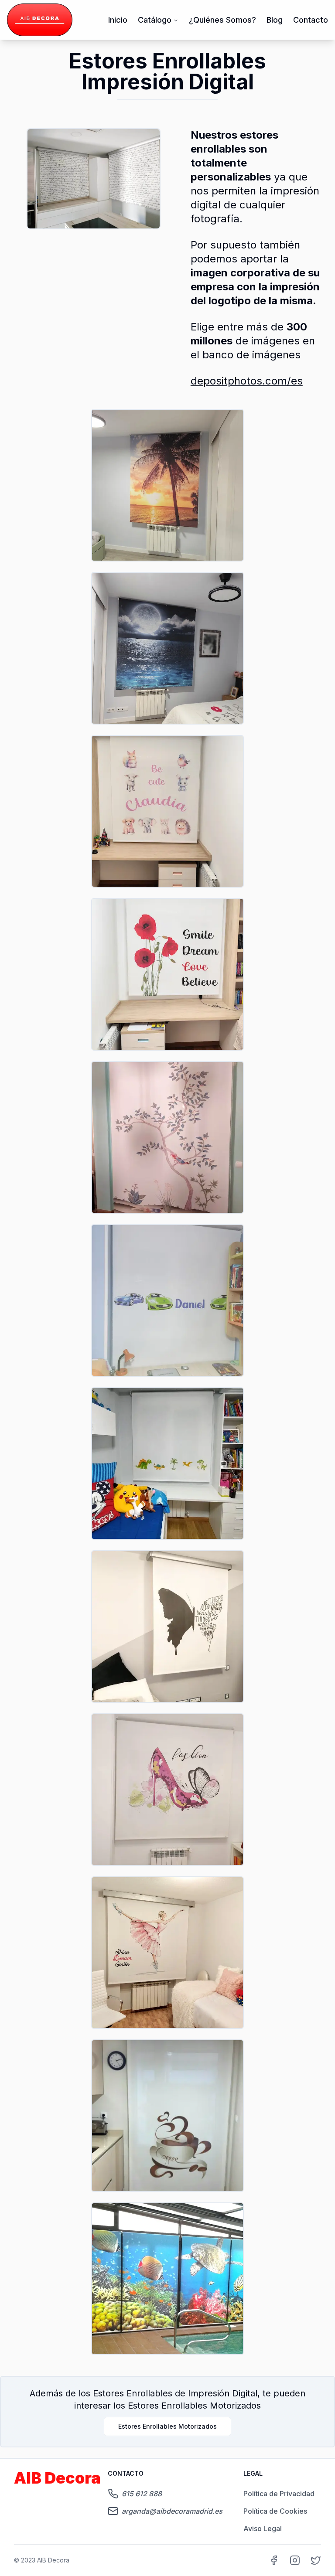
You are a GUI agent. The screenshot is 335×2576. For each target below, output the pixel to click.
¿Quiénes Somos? (222, 20)
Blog (275, 20)
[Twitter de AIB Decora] (316, 2560)
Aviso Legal (263, 2528)
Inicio (118, 20)
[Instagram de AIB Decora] (295, 2560)
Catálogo (155, 20)
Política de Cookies (275, 2511)
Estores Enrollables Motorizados (167, 2426)
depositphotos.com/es (247, 381)
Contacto (311, 20)
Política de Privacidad (279, 2494)
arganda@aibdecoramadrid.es (172, 2511)
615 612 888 (142, 2494)
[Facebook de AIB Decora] (274, 2560)
